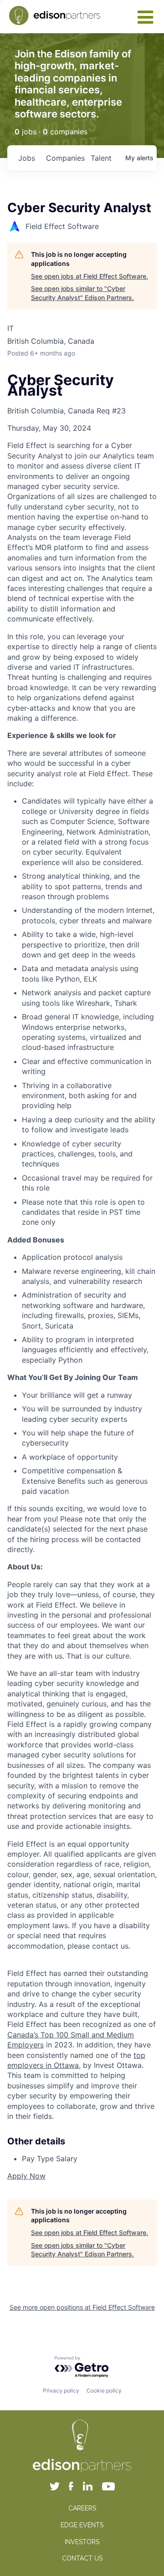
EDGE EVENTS (82, 2525)
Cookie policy (104, 2390)
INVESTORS (82, 2542)
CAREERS (82, 2508)
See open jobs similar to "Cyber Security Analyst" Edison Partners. (82, 293)
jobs (27, 158)
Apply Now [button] (26, 2176)
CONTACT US (82, 2558)
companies (65, 158)
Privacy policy (61, 2390)
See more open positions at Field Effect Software (82, 2307)
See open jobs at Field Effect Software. (90, 276)
